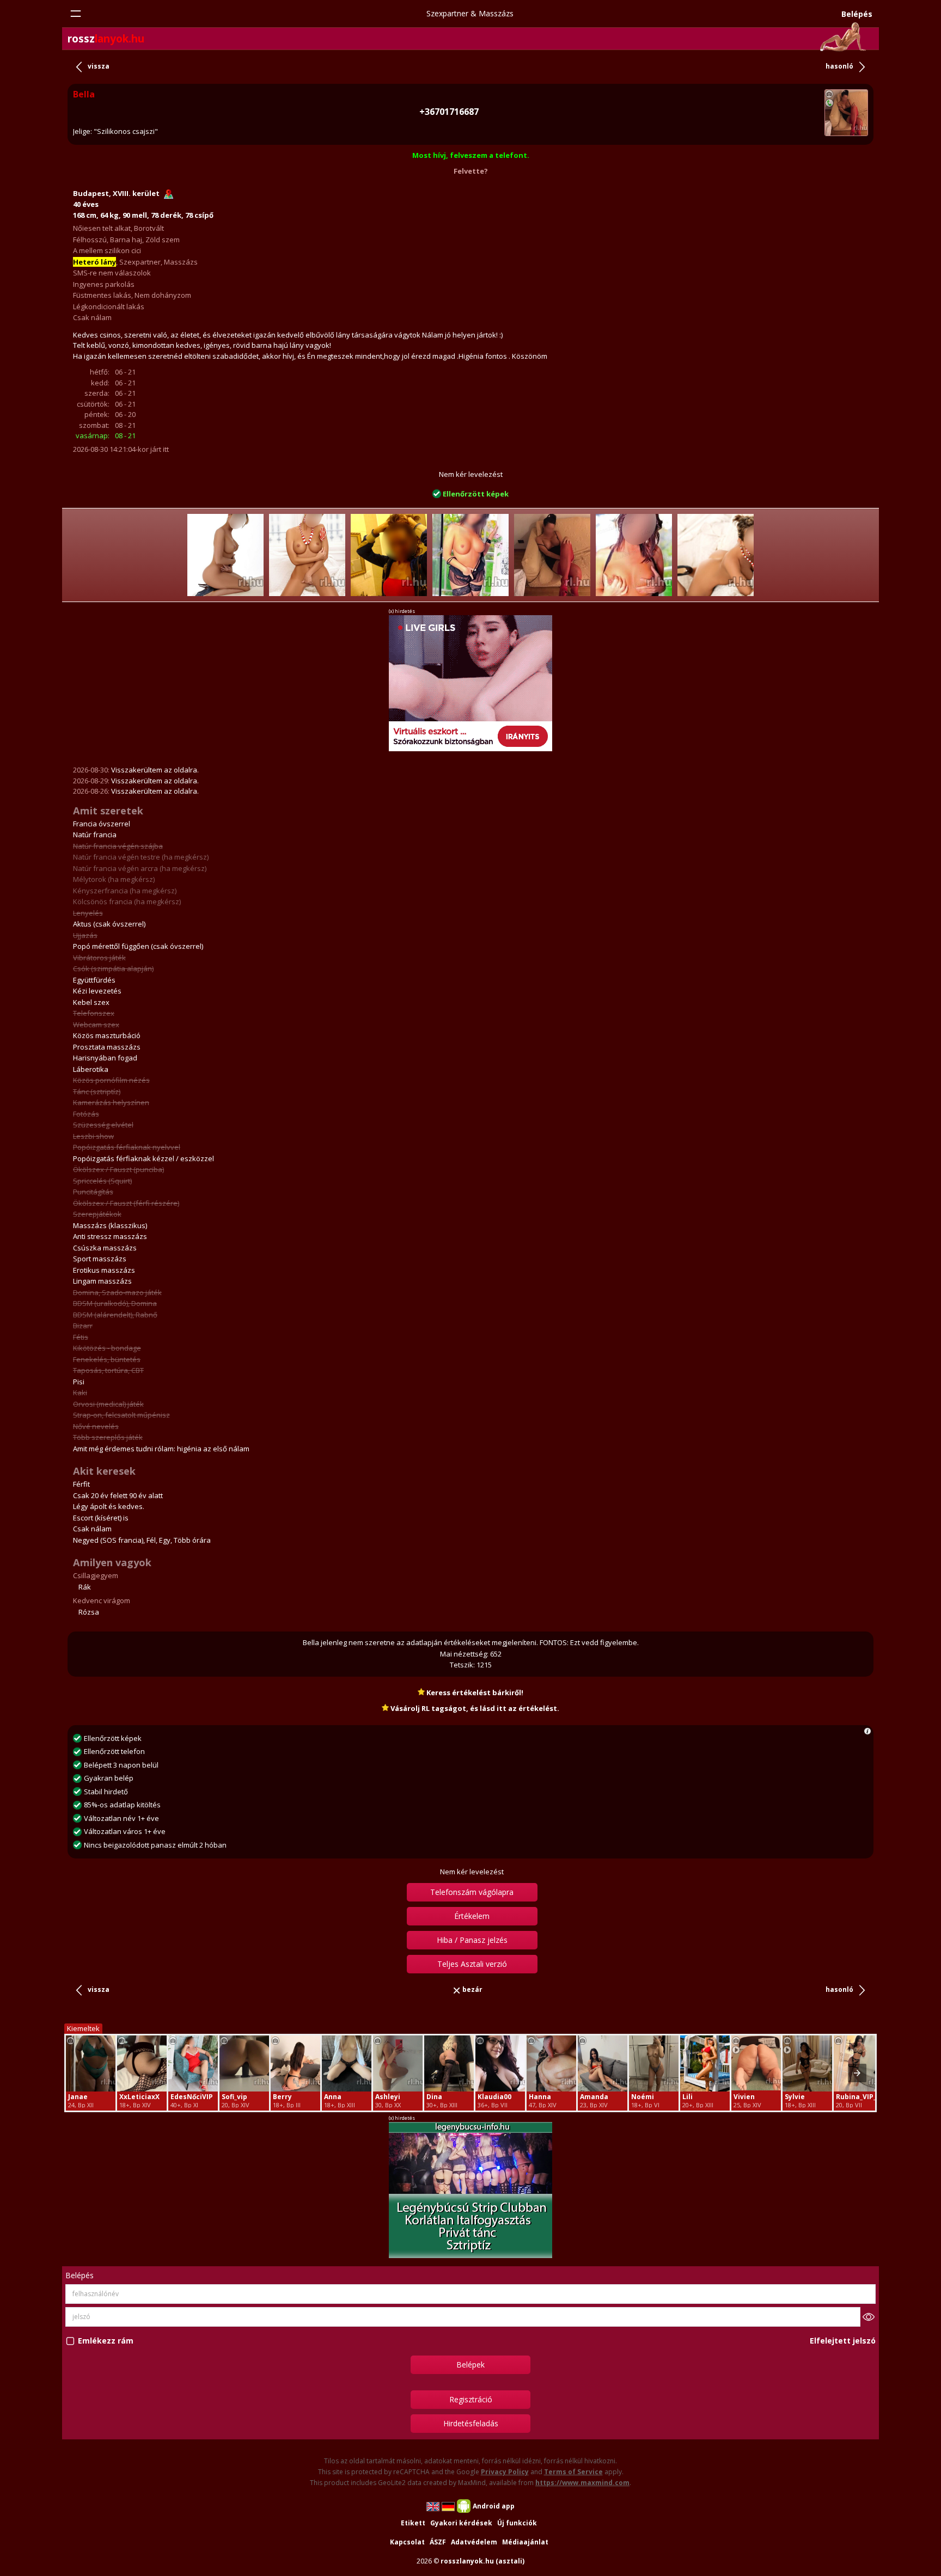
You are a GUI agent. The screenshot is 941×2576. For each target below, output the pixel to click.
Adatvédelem (474, 2542)
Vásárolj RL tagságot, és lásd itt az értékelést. (474, 1708)
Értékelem (472, 1916)
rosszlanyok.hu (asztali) (482, 2561)
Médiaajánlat (525, 2542)
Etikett (413, 2523)
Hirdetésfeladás (471, 2423)
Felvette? (471, 171)
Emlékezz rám (106, 2341)
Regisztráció (471, 2399)
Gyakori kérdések (461, 2523)
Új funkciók (517, 2523)
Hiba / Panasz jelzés (472, 1940)
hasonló (839, 66)
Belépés (857, 14)
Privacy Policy (505, 2472)
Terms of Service (573, 2472)
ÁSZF (438, 2542)
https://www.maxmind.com (582, 2483)
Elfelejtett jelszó (843, 2341)
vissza (99, 66)
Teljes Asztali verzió (472, 1964)
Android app (494, 2506)
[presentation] (857, 2073)
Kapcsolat (407, 2542)
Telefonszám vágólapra (472, 1892)
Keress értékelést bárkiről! (474, 1692)
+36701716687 (449, 112)
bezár (472, 1989)
